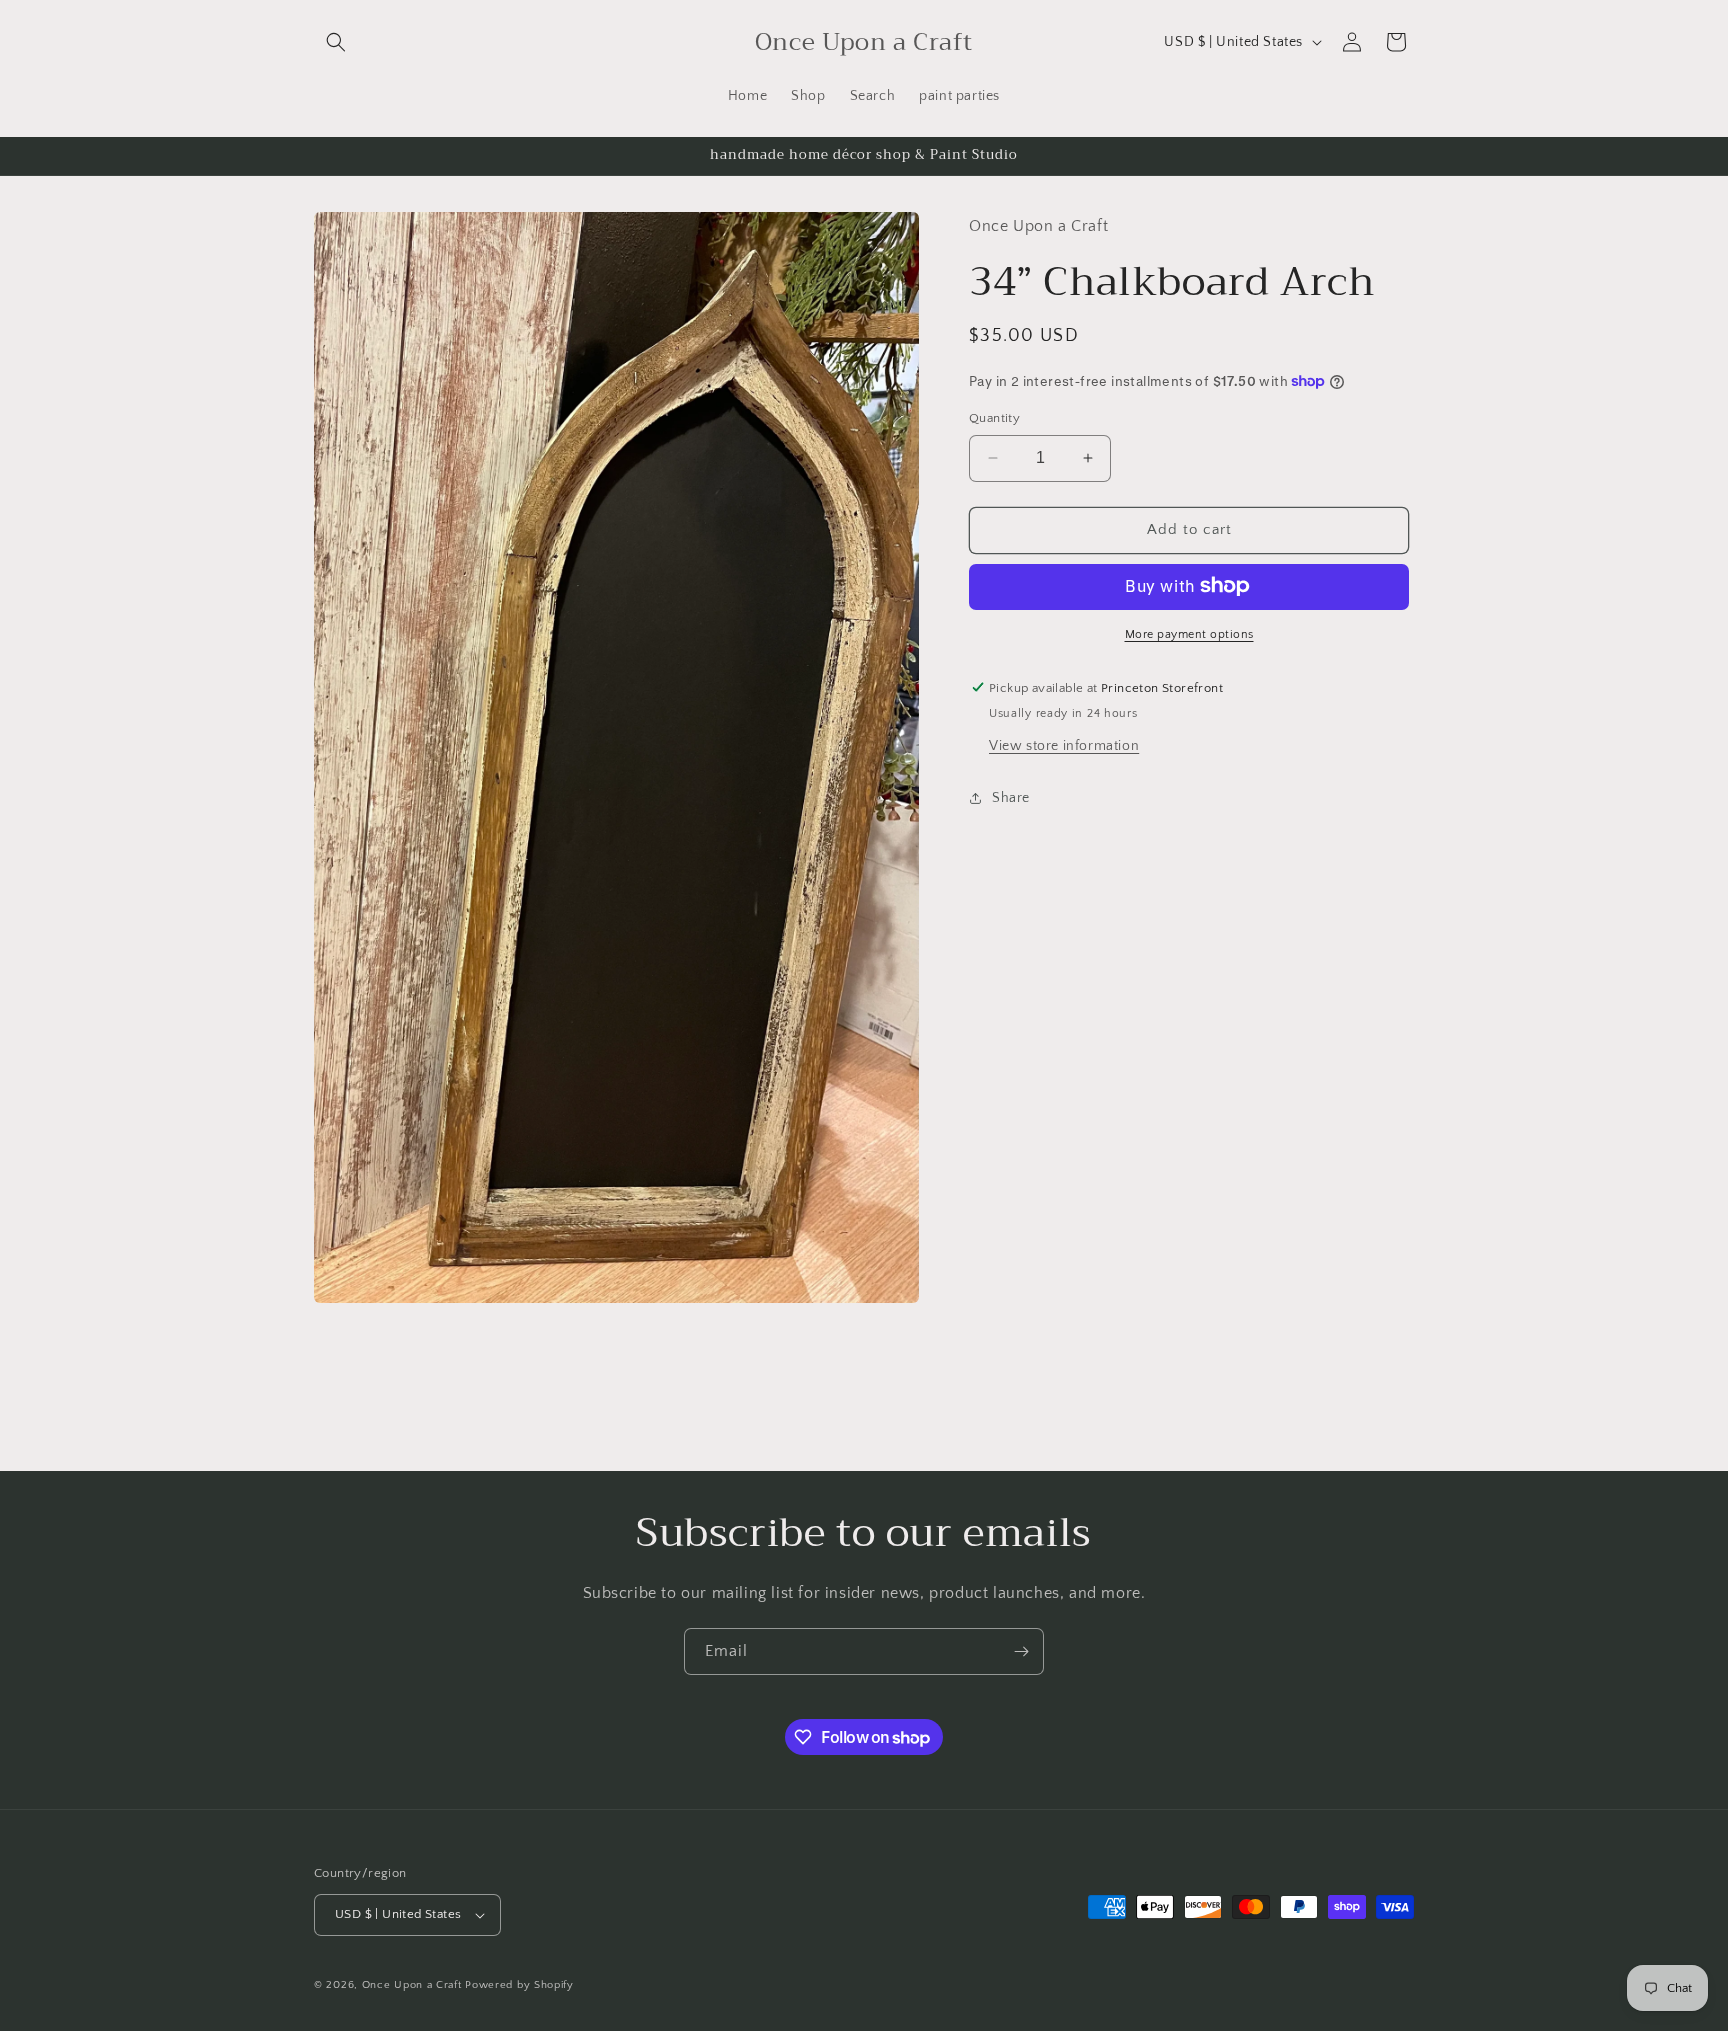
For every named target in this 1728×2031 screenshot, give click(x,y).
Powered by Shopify (519, 1985)
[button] (336, 42)
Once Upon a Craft (412, 1985)
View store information (1064, 745)
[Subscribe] (1021, 1651)
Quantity (994, 418)
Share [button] (1011, 797)
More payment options (1189, 633)
